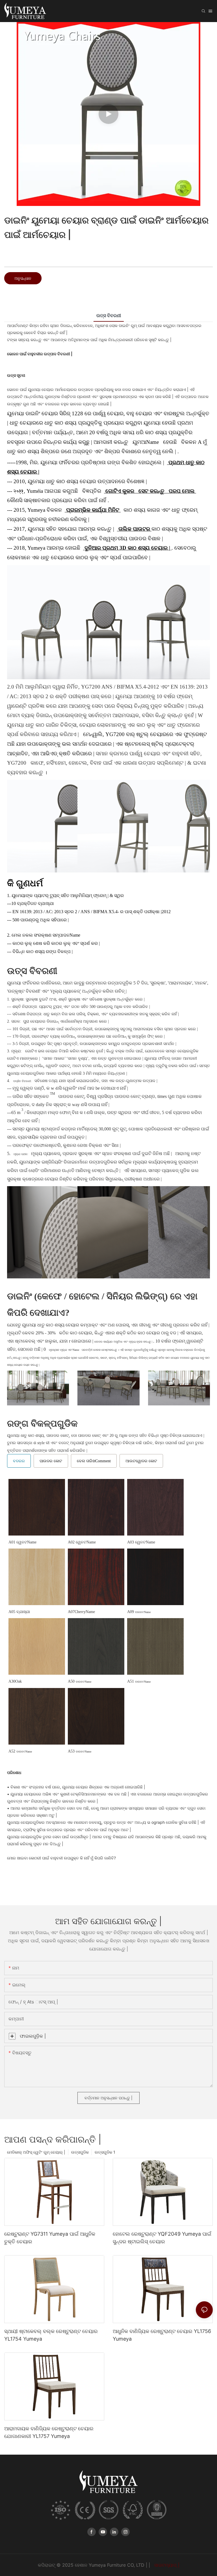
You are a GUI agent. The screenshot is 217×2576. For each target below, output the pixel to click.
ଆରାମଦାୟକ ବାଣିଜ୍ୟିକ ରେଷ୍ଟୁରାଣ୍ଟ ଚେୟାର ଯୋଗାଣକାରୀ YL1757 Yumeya (49, 2432)
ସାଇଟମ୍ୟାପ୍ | (166, 2565)
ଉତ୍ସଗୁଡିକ (80, 2152)
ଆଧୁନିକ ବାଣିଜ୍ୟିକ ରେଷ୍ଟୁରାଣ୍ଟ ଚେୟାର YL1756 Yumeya (162, 2335)
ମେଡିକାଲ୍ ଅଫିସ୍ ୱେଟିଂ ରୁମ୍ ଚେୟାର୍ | (36, 2152)
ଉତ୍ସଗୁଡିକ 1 (105, 2152)
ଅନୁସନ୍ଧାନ (23, 278)
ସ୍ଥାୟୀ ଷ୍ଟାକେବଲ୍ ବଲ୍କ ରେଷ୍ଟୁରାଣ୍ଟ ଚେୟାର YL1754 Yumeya (51, 2335)
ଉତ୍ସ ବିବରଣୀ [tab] (109, 315)
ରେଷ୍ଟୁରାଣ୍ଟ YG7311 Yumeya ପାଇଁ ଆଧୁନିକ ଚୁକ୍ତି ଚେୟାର (50, 2238)
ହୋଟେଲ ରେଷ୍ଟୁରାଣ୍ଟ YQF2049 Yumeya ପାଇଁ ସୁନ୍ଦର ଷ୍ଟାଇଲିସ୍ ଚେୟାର (162, 2238)
